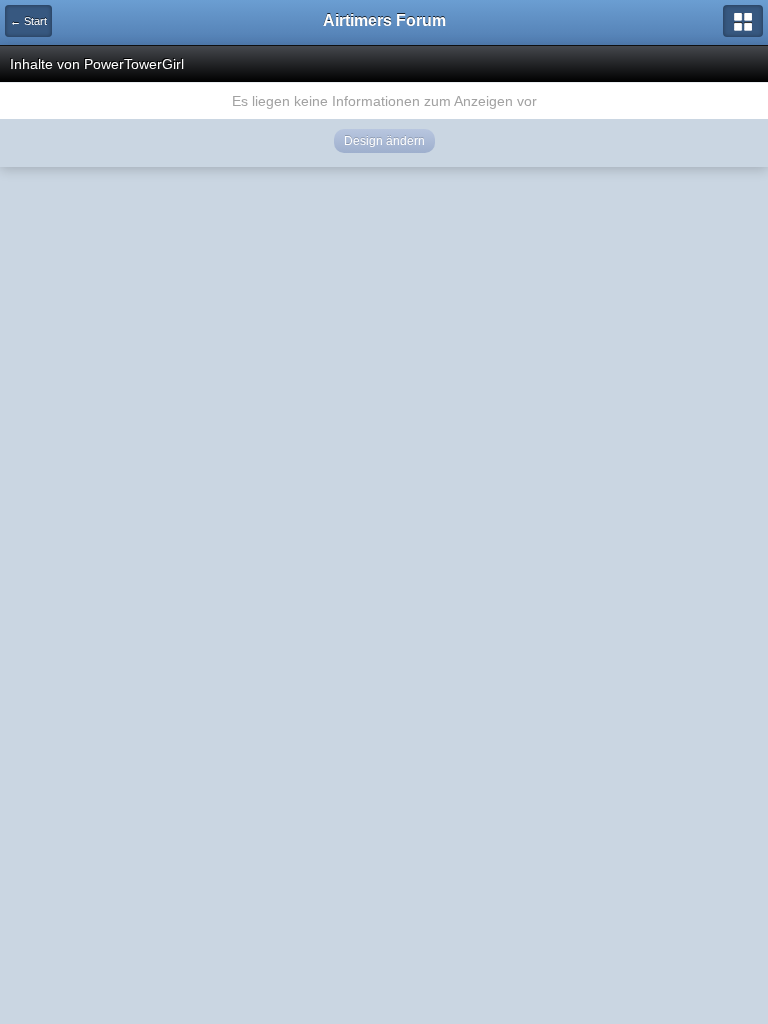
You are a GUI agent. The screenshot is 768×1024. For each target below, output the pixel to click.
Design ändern (384, 141)
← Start (28, 21)
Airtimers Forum (384, 20)
